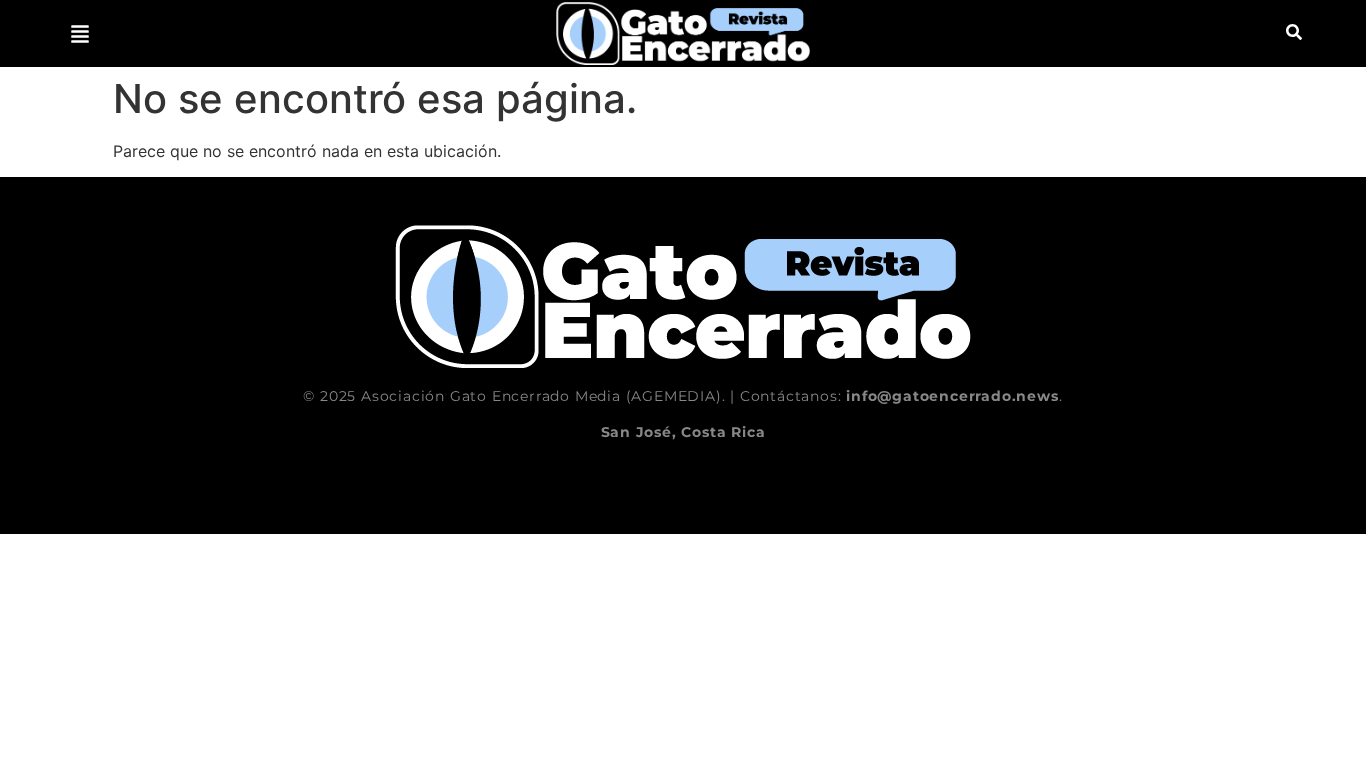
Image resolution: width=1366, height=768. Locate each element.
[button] (80, 34)
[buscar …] (1294, 34)
